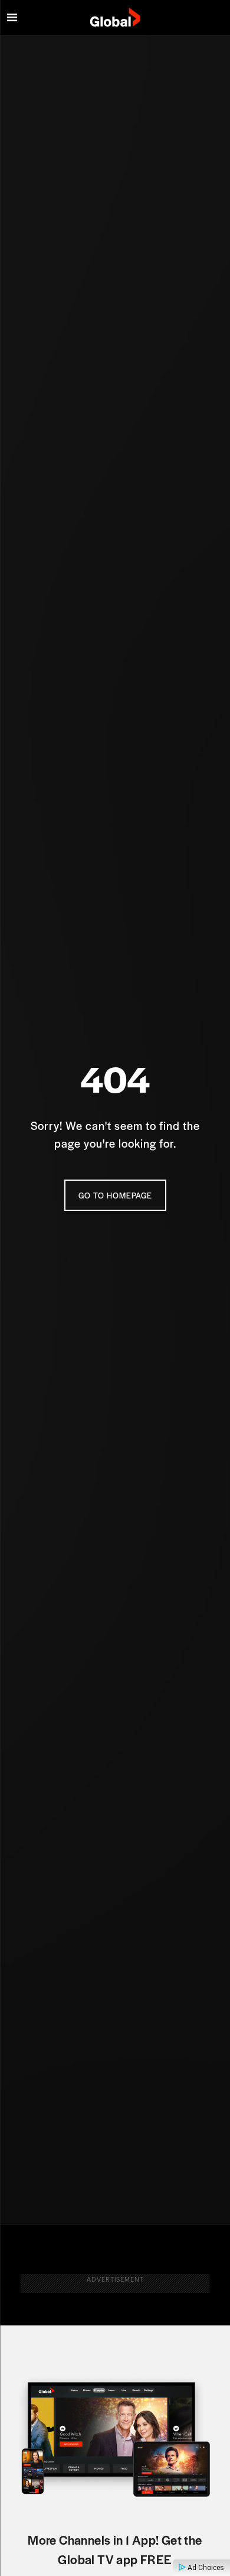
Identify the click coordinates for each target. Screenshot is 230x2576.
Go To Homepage (115, 1195)
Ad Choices (205, 2568)
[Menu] (12, 18)
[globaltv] (115, 18)
